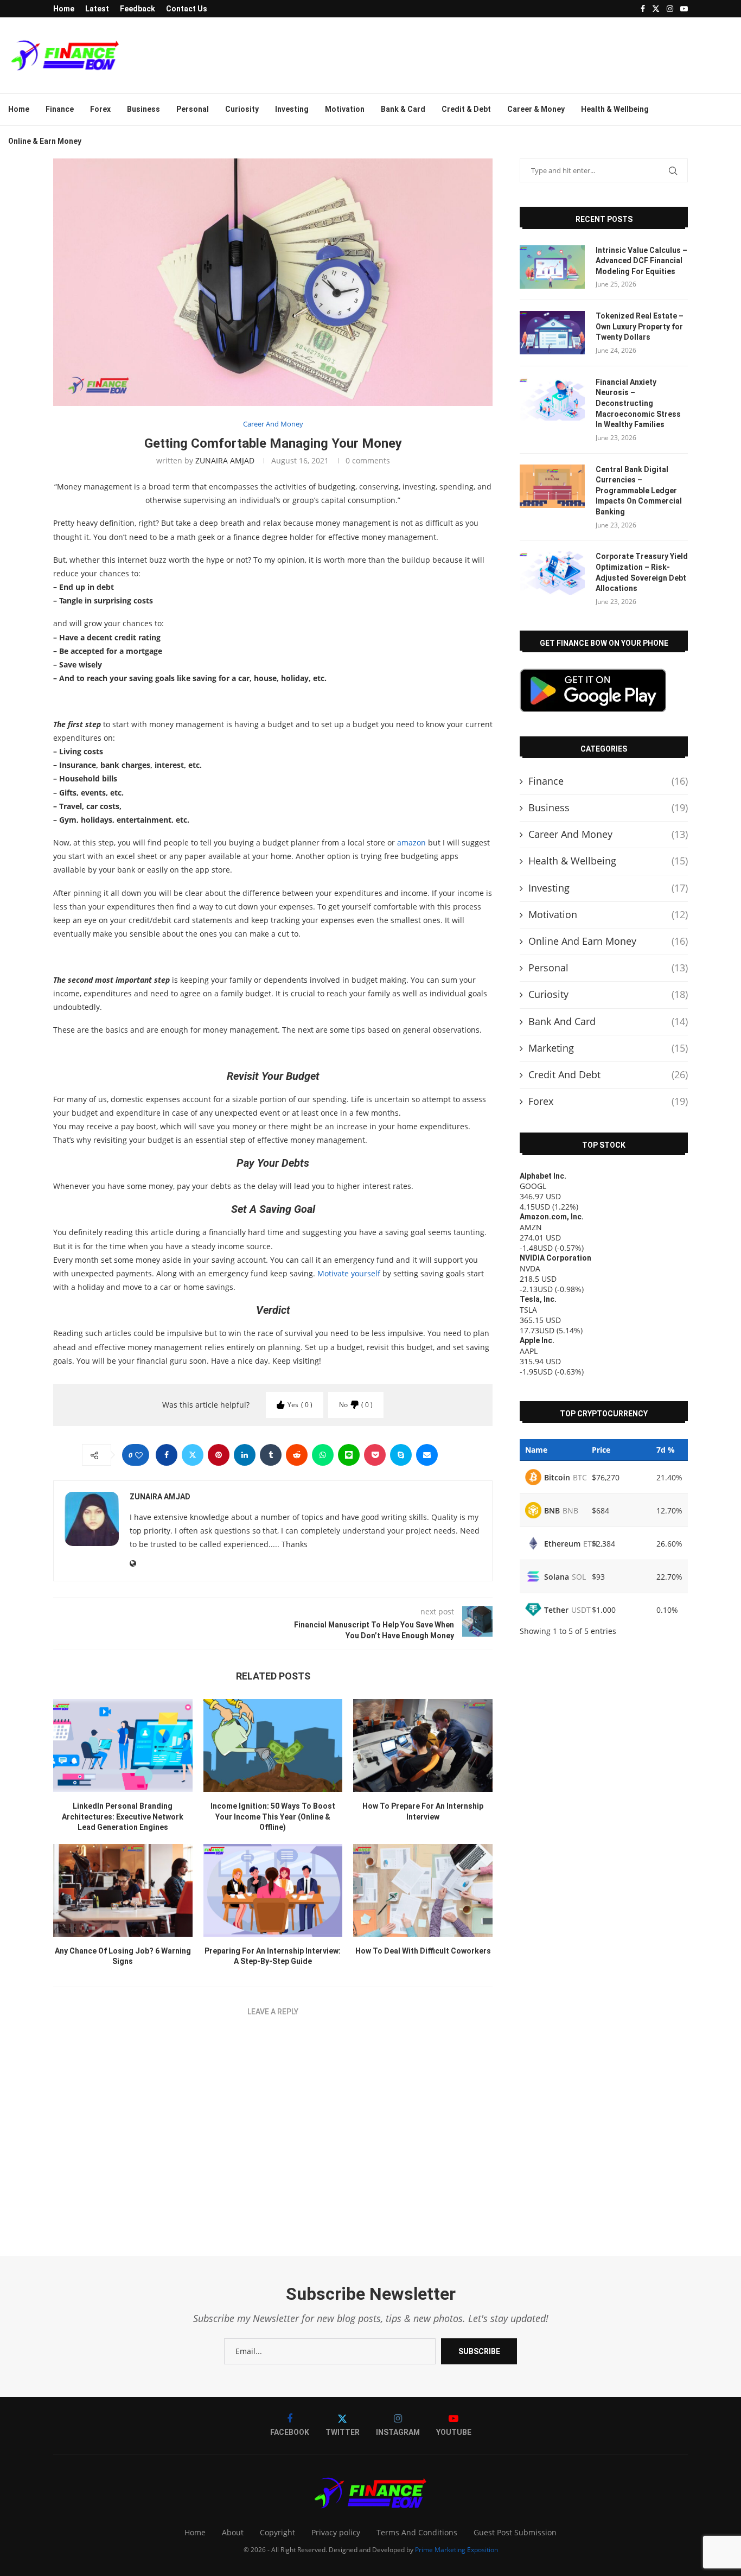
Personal (193, 109)
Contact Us (187, 9)
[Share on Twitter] (193, 1455)
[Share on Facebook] (167, 1455)
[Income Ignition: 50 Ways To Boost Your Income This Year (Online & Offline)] (273, 1745)
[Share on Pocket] (375, 1455)
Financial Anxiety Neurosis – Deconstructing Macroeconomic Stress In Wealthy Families (638, 403)
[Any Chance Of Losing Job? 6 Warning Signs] (123, 1890)
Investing (292, 109)
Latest (97, 9)
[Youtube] (684, 9)
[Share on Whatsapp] (323, 1455)
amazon (411, 842)
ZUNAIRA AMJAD (225, 460)
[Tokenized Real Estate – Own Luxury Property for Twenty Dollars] (552, 333)
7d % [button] (666, 1450)
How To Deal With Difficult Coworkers (423, 1951)
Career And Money (608, 834)
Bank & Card (403, 109)
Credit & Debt (466, 109)
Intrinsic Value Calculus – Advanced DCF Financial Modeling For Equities (641, 261)
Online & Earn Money (45, 141)
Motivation (345, 109)
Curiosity (242, 109)
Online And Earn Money (608, 941)
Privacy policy (336, 2532)
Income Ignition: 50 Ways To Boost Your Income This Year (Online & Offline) (273, 1817)
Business (143, 109)
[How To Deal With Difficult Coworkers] (423, 1890)
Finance (60, 109)
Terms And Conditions (417, 2532)
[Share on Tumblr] (271, 1455)
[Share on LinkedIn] (245, 1455)
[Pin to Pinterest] (219, 1455)
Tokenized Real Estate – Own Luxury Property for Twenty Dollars (640, 326)
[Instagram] (670, 9)
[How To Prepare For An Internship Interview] (423, 1745)
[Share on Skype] (401, 1455)
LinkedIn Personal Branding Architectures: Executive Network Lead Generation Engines (123, 1817)
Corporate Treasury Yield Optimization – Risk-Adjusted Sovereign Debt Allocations (642, 572)
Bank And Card (608, 1021)
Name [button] (536, 1450)
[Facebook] (643, 9)
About (233, 2532)
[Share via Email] (427, 1455)
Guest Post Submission (515, 2532)
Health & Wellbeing (615, 109)
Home (64, 9)
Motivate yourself (349, 1273)
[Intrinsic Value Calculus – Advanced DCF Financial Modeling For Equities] (552, 267)
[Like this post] (139, 1455)
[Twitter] (656, 9)
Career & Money (536, 109)
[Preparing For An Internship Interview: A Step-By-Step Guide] (273, 1890)
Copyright (277, 2532)
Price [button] (601, 1450)
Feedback (138, 9)
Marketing (608, 1048)
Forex (100, 109)
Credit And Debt (608, 1074)
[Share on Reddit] (297, 1455)
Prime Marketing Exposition (456, 2550)
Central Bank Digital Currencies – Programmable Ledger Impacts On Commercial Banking (639, 491)
